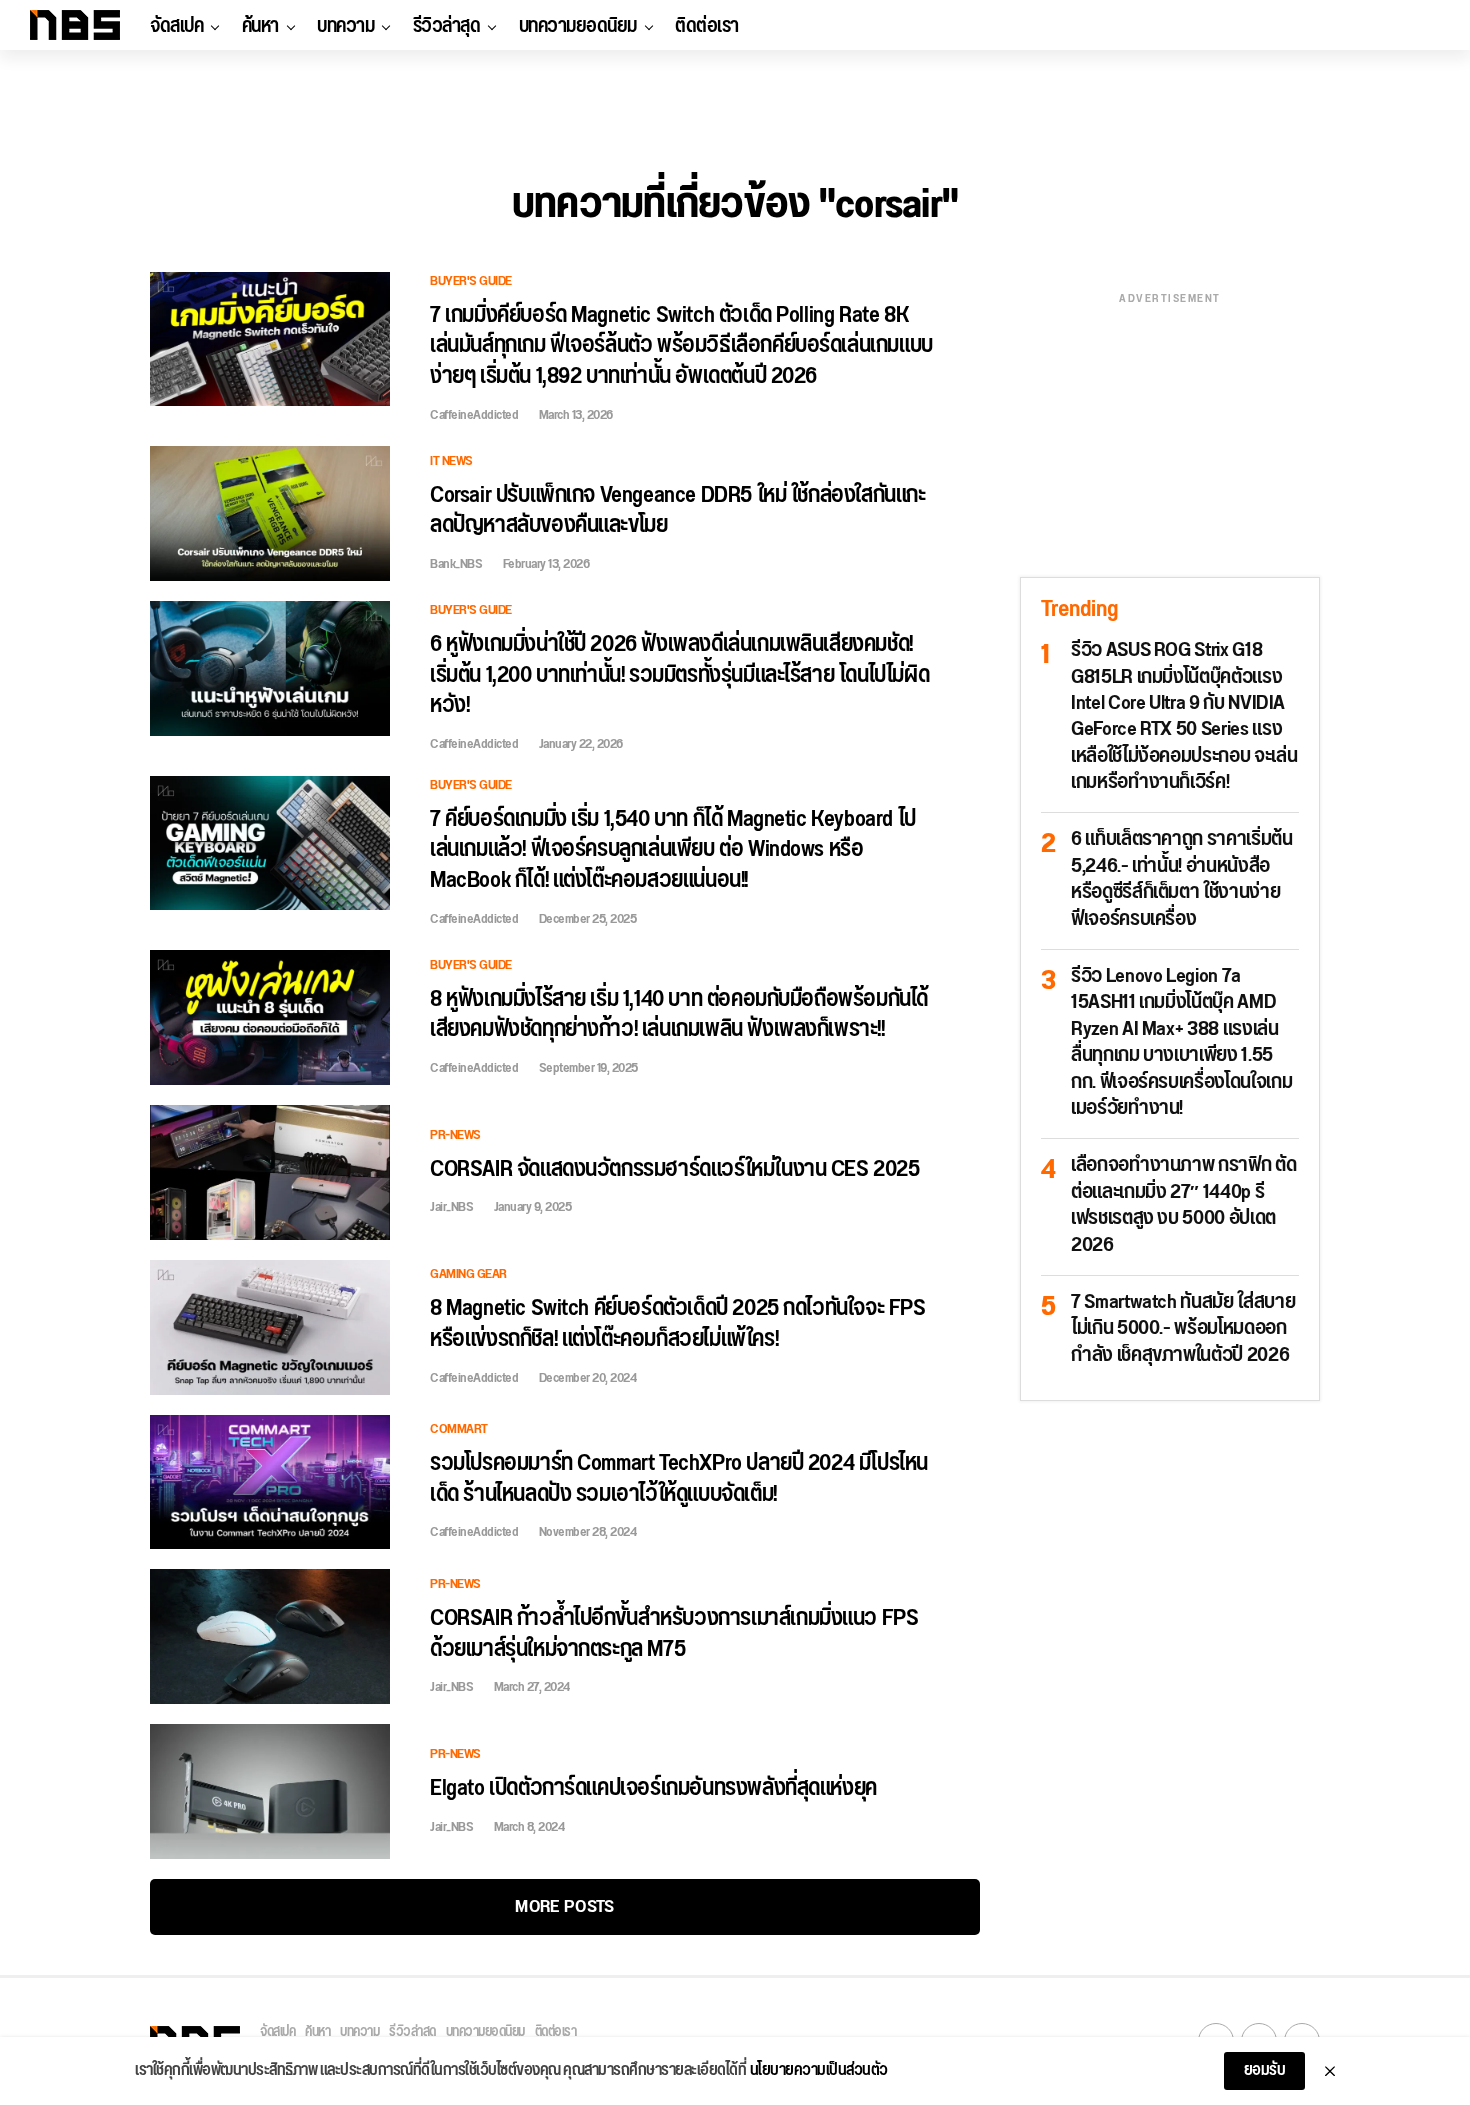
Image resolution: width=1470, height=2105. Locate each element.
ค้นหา (260, 26)
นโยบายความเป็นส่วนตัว (819, 2071)
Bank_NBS (456, 564)
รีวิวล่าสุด (447, 26)
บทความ (345, 26)
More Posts (564, 1906)
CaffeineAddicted (474, 415)
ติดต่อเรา (707, 26)
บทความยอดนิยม (578, 26)
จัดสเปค (176, 26)
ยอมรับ (1265, 2070)
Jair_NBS (451, 1207)
